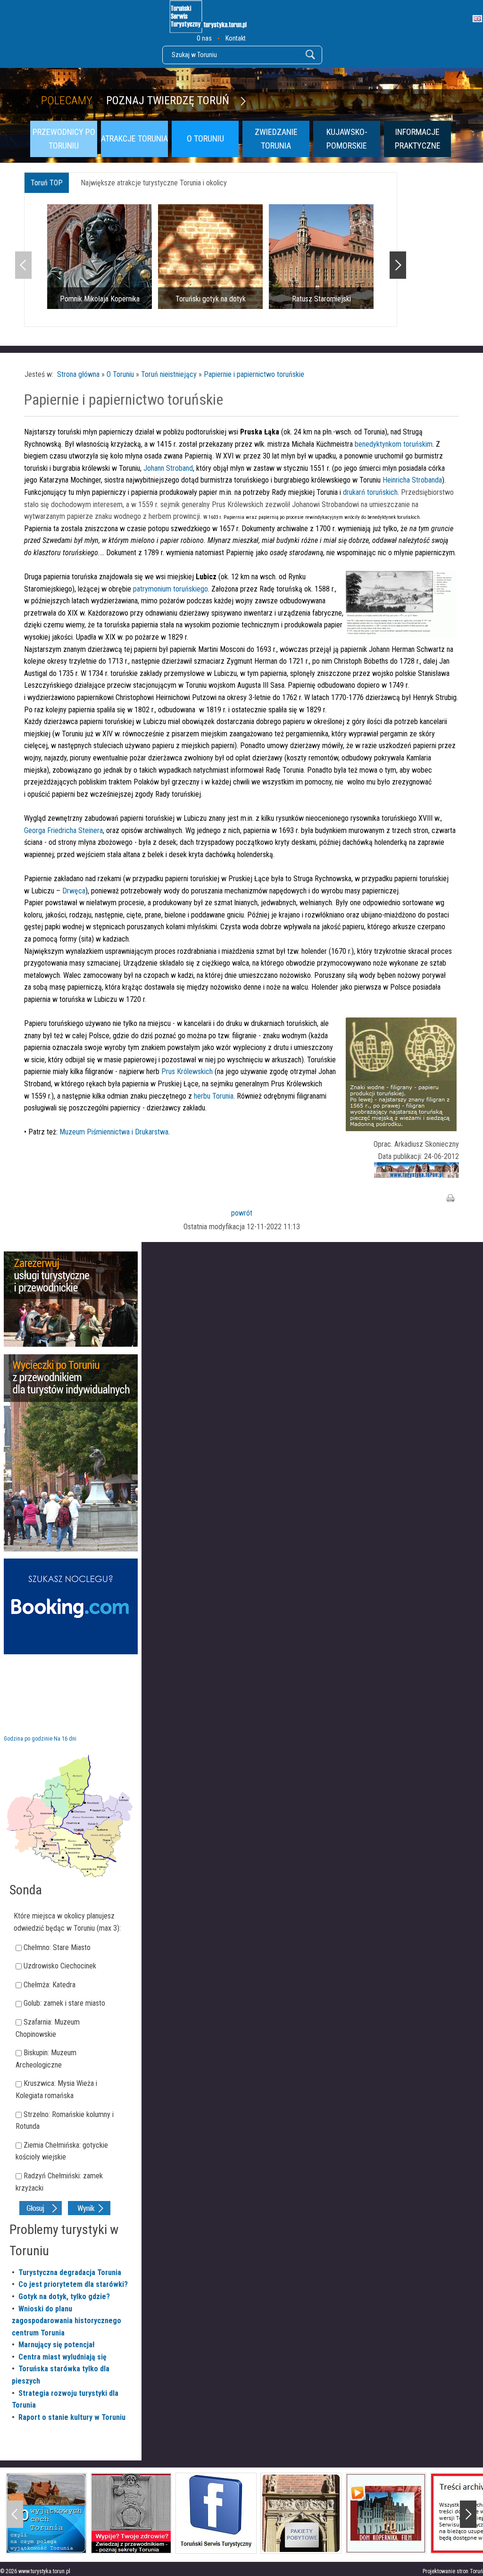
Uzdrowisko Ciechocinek (60, 1966)
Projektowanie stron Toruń (453, 2571)
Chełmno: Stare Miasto (57, 1947)
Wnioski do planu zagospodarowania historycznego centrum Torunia (67, 2321)
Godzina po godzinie (28, 1739)
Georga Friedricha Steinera (63, 830)
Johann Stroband (168, 468)
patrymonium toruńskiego (171, 589)
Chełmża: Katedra (50, 1985)
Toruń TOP (47, 183)
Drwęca (74, 891)
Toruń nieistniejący (169, 374)
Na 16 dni (65, 1739)
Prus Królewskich (188, 1071)
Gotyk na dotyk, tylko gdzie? (64, 2297)
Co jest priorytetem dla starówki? (73, 2284)
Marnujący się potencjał (57, 2345)
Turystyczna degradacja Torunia (70, 2272)
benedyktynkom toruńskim (394, 444)
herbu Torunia (214, 1096)
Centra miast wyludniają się (62, 2357)
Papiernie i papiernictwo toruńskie (254, 374)
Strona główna (78, 374)
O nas (204, 38)
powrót (242, 1213)
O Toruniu (120, 374)
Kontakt (236, 38)
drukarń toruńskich (370, 492)
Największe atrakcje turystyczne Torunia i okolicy (154, 183)
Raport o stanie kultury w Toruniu (72, 2417)
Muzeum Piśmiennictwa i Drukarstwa (114, 1132)
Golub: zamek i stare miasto (64, 2003)
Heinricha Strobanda (412, 480)
